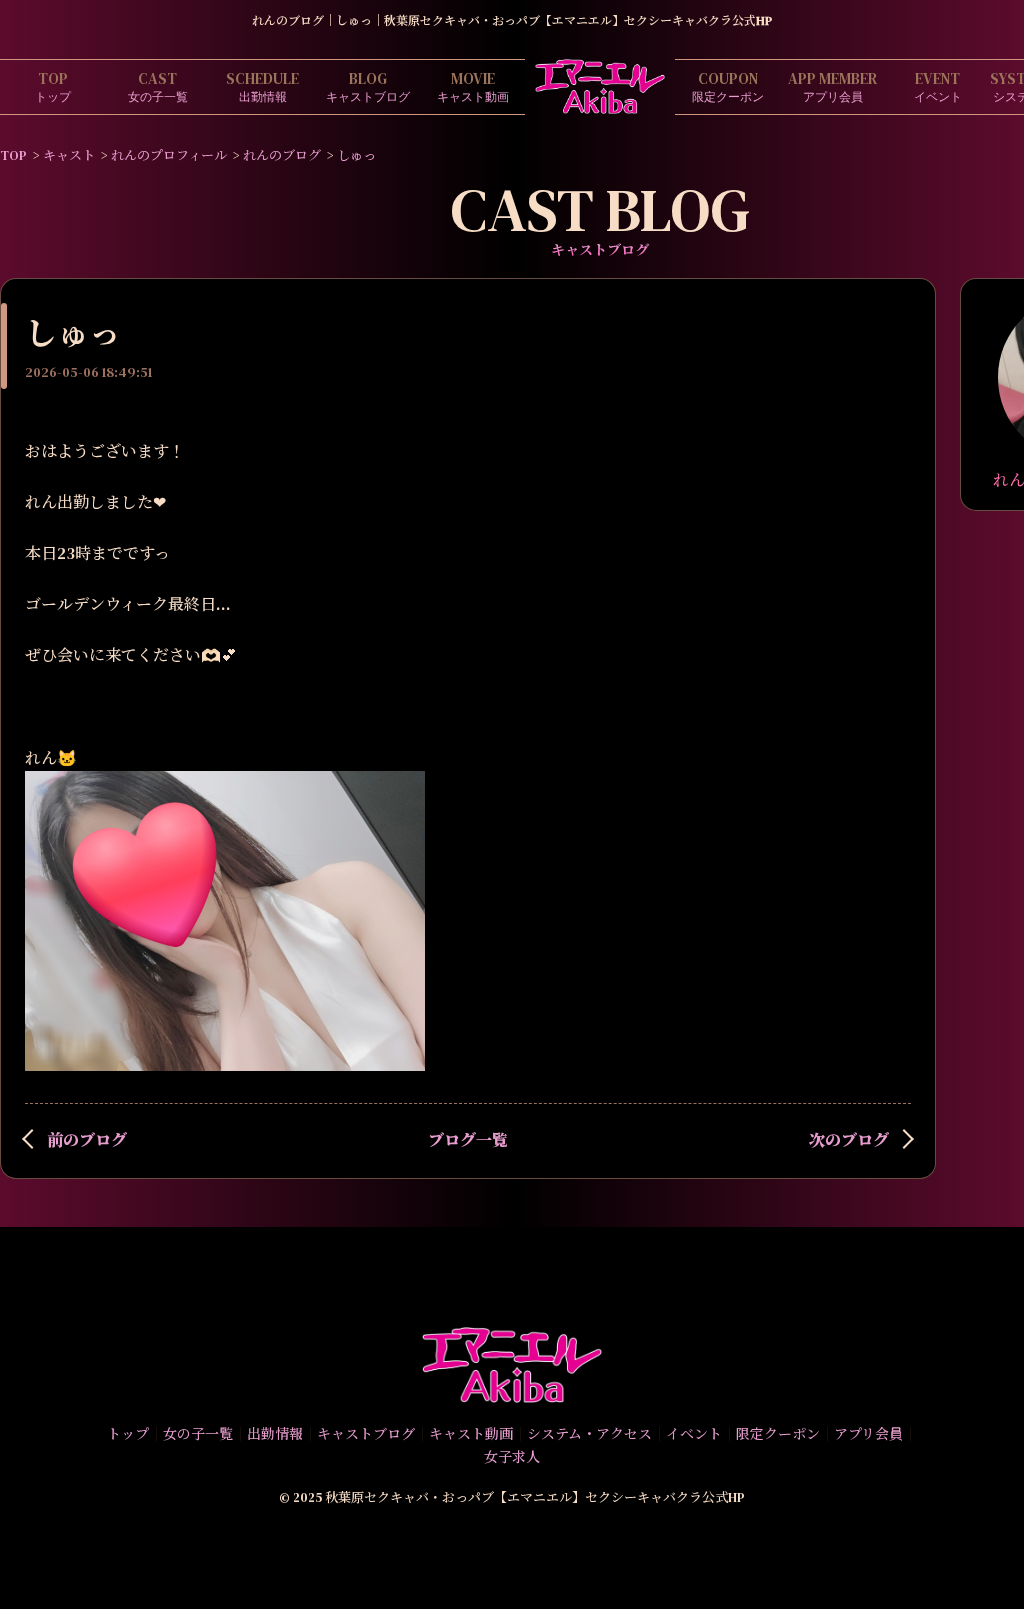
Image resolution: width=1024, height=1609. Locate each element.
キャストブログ (368, 86)
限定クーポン (728, 86)
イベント (938, 86)
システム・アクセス (589, 1434)
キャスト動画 (473, 86)
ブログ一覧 (468, 1140)
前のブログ (87, 1140)
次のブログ (849, 1140)
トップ (53, 86)
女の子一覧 (158, 86)
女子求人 (512, 1457)
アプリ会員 (832, 86)
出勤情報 (262, 86)
